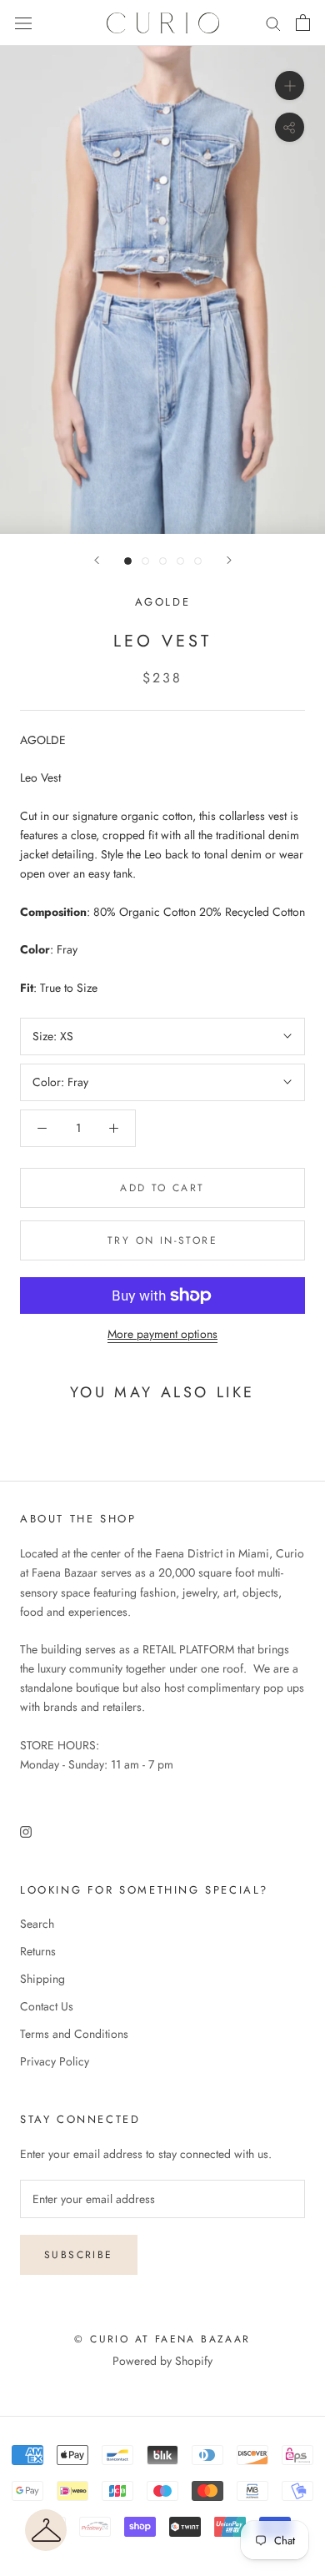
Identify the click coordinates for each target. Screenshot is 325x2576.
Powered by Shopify (162, 2361)
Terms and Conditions (74, 2034)
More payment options (162, 1334)
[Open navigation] (23, 23)
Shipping (42, 1979)
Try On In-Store (162, 1240)
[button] (46, 2530)
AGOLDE (163, 602)
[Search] (273, 23)
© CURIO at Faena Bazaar (162, 2339)
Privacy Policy (55, 2061)
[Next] (229, 560)
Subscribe (79, 2255)
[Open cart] (303, 23)
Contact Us (47, 2006)
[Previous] (97, 560)
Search (37, 1924)
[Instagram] (26, 1831)
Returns (38, 1951)
